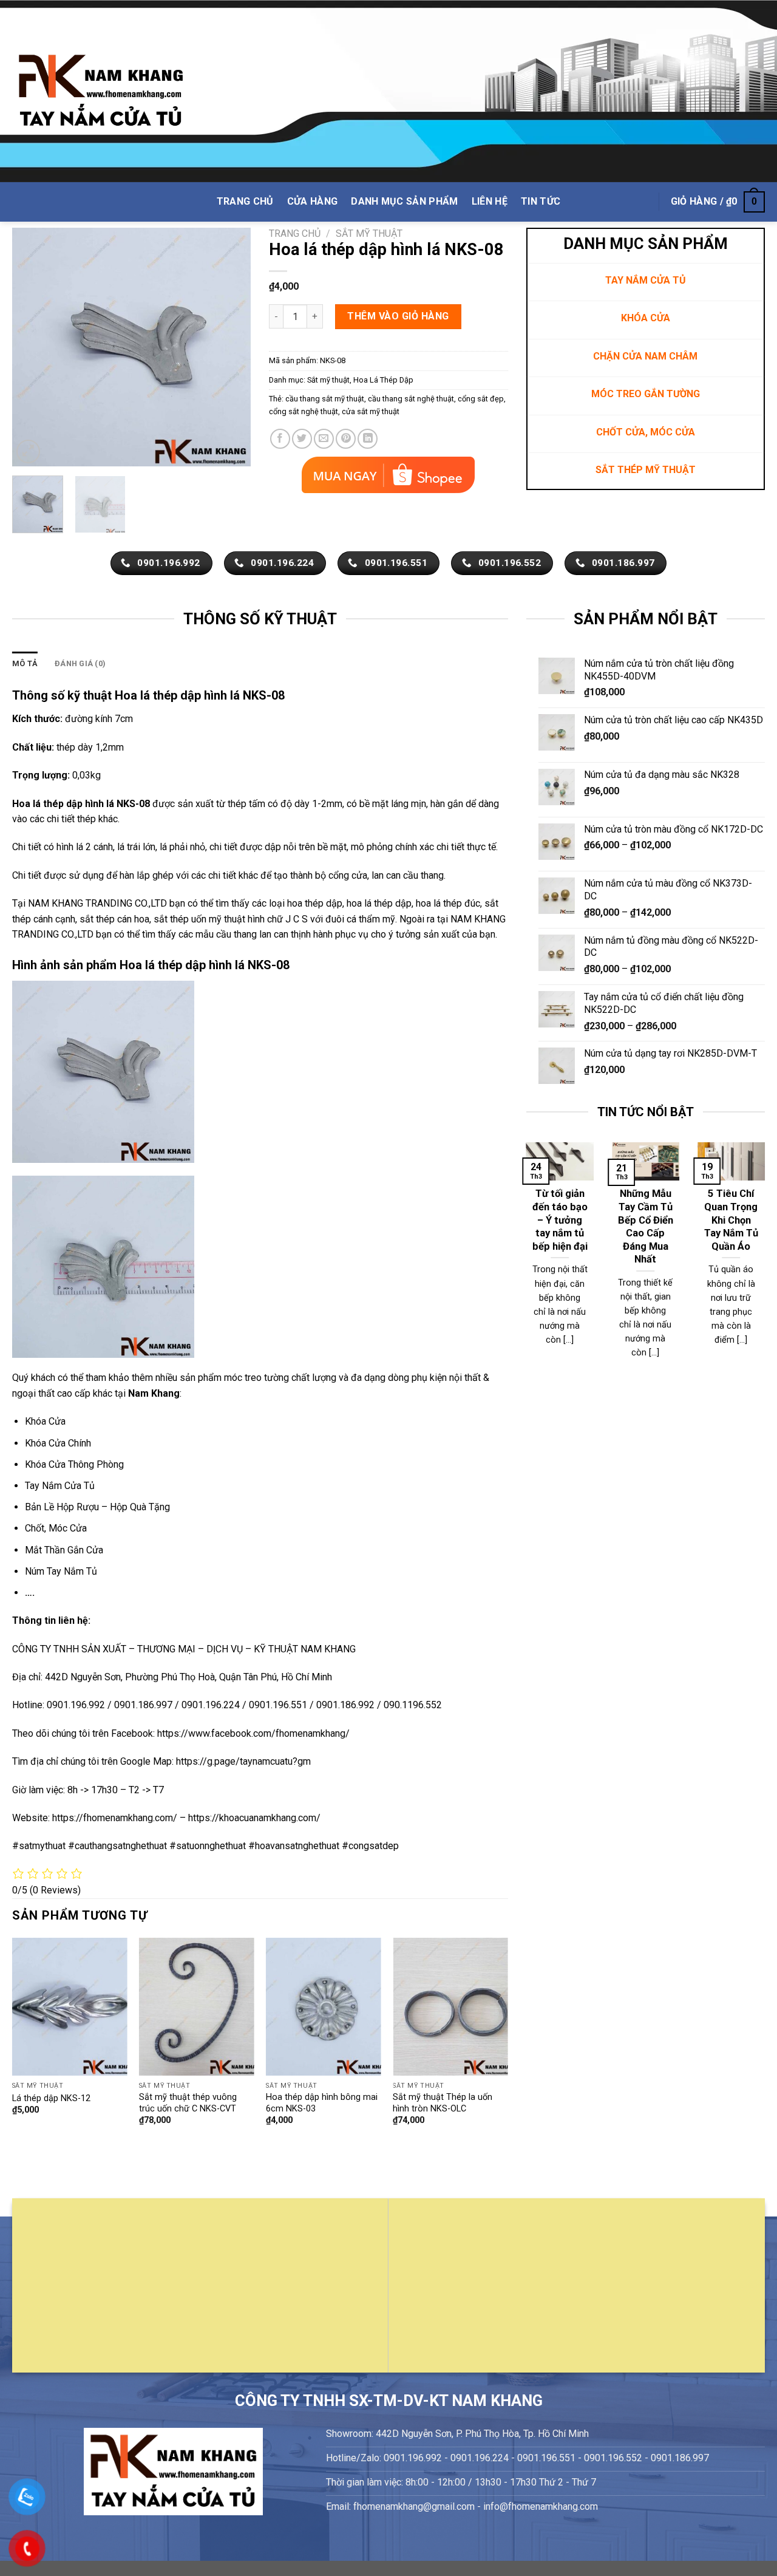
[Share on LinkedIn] (368, 439)
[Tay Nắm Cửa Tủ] (101, 91)
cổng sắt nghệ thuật (304, 411)
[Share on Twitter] (302, 439)
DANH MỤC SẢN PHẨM (404, 201)
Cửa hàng (313, 201)
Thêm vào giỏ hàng (398, 316)
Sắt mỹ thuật (369, 233)
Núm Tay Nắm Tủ (61, 1571)
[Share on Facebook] (280, 439)
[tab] (25, 664)
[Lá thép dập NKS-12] (70, 2007)
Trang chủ (295, 233)
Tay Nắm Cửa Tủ (60, 1486)
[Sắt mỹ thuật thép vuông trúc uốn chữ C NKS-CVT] (197, 2007)
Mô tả (25, 663)
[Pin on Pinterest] (346, 439)
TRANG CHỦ (245, 201)
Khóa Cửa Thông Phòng (74, 1464)
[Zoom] (28, 451)
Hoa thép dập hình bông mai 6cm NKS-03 (322, 2103)
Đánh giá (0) (80, 663)
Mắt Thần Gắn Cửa (64, 1550)
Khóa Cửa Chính (58, 1443)
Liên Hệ (490, 201)
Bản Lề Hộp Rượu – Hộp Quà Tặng (97, 1507)
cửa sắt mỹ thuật (371, 411)
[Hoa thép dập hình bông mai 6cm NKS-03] (324, 2007)
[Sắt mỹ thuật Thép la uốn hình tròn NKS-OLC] (450, 2007)
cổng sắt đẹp (481, 399)
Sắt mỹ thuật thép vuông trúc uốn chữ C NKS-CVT (188, 2103)
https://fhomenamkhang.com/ (116, 1818)
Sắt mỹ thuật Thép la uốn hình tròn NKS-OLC (443, 2103)
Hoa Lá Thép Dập (383, 380)
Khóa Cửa (45, 1421)
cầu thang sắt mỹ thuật (325, 399)
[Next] (231, 347)
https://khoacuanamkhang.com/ (254, 1818)
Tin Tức (541, 201)
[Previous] (32, 347)
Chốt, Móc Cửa (56, 1528)
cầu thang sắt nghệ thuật (411, 399)
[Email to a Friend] (324, 439)
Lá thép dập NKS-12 (51, 2098)
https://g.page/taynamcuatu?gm (243, 1761)
